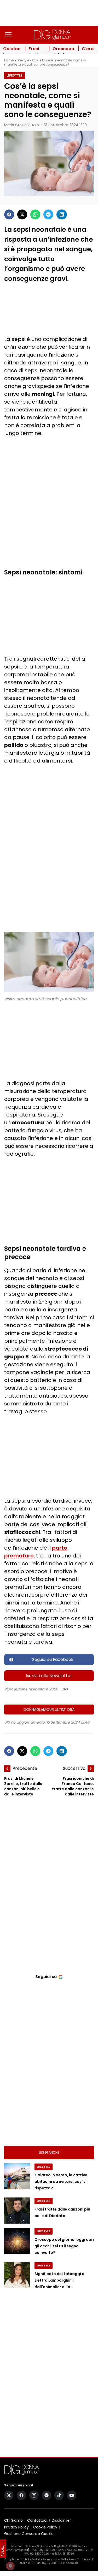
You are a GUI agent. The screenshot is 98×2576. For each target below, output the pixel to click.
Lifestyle (23, 60)
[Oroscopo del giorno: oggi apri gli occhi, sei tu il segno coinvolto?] (17, 2241)
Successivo (74, 1768)
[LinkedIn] (62, 214)
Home (9, 60)
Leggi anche (49, 2152)
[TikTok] (59, 2495)
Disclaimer (61, 2520)
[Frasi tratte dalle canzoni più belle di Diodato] (17, 2211)
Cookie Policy (45, 2527)
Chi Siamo (13, 2520)
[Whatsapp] (35, 214)
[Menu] (8, 35)
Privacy (3, 2550)
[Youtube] (72, 2495)
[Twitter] (22, 214)
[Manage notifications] (10, 2566)
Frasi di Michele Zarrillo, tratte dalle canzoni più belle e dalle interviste (23, 1786)
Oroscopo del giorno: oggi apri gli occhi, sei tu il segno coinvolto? (64, 2246)
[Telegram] (48, 214)
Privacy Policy (16, 2527)
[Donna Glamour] (52, 35)
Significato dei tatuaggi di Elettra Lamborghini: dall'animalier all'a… (60, 2280)
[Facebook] (9, 214)
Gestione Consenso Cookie (29, 2534)
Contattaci (37, 2520)
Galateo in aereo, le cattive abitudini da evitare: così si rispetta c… (61, 2182)
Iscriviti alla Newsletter (49, 1676)
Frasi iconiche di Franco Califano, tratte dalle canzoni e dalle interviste (73, 1786)
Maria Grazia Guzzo (22, 125)
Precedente (25, 1768)
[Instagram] (34, 2495)
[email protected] (17, 2550)
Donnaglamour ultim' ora (49, 1709)
